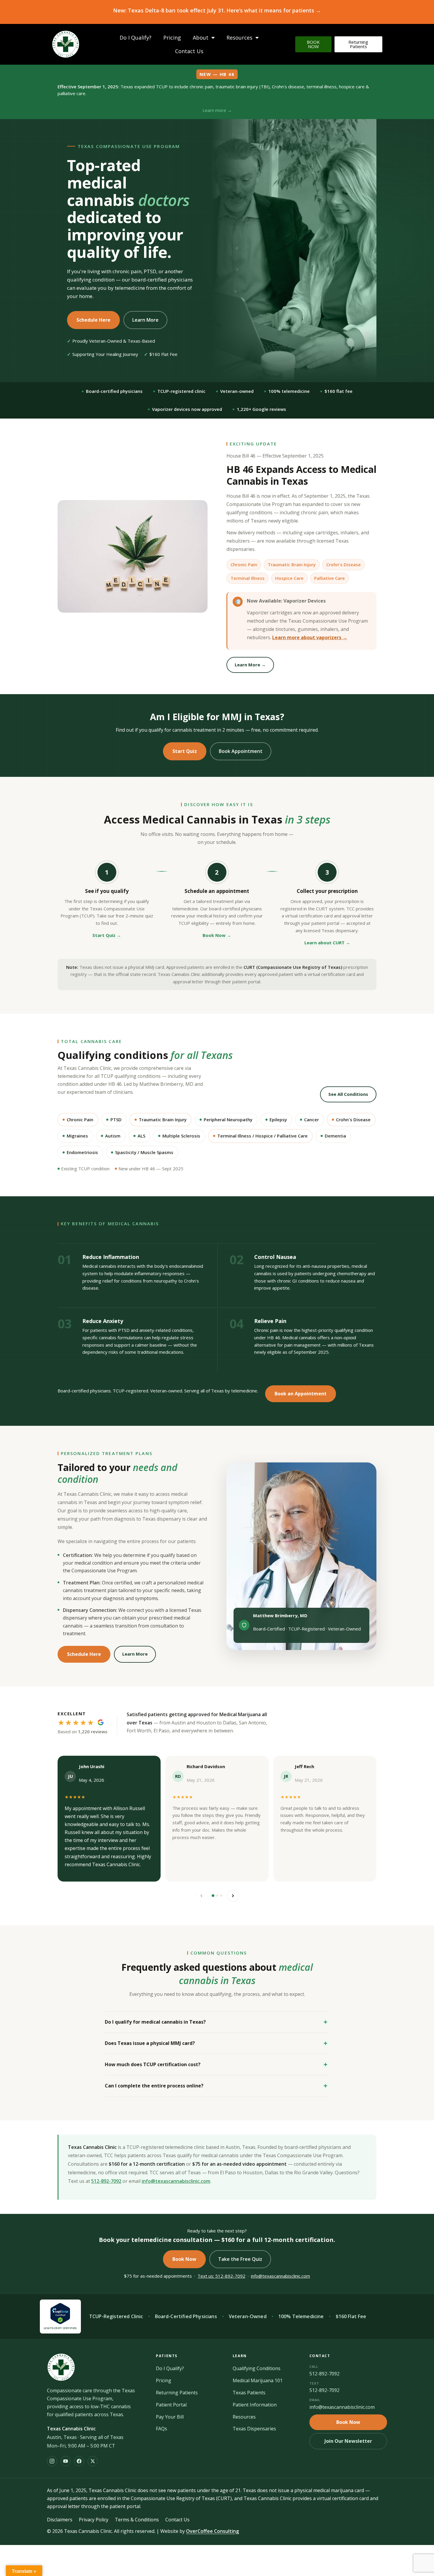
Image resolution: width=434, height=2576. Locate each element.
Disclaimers (60, 2520)
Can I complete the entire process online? (154, 2086)
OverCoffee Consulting (212, 2531)
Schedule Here (93, 320)
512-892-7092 (106, 2181)
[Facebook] (79, 2461)
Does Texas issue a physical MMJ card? (150, 2043)
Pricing (172, 38)
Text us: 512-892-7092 (221, 2276)
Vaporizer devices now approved (187, 409)
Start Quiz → (107, 935)
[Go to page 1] (213, 1896)
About (201, 38)
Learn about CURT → (327, 943)
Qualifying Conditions (257, 2368)
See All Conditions (348, 1094)
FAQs (161, 2429)
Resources (239, 38)
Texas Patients (249, 2393)
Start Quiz (185, 751)
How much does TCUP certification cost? (153, 2064)
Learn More (145, 320)
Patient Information (255, 2405)
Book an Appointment (301, 1394)
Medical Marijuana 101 (258, 2380)
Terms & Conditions (137, 2520)
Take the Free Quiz (240, 2259)
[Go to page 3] (221, 1896)
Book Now (184, 2259)
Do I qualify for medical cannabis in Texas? (155, 2022)
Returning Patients (177, 2393)
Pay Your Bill (170, 2417)
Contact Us (189, 51)
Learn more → (217, 110)
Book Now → (217, 935)
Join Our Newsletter (348, 2441)
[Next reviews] (233, 1896)
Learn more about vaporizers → (310, 637)
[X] (93, 2461)
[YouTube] (66, 2461)
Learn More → (250, 665)
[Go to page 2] (217, 1896)
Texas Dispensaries (254, 2429)
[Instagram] (52, 2461)
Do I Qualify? (136, 38)
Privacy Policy (94, 2520)
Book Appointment (241, 751)
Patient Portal (171, 2405)
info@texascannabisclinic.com (176, 2181)
